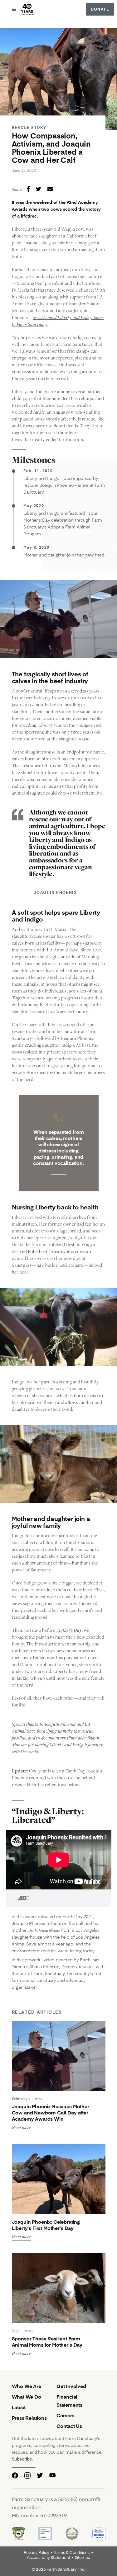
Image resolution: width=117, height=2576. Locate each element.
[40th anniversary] (27, 9)
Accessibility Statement (49, 2558)
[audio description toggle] (18, 1898)
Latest (19, 2407)
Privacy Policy (36, 2553)
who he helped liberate (44, 1930)
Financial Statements (69, 2401)
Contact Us (69, 2426)
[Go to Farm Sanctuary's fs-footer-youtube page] (52, 2475)
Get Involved (71, 2386)
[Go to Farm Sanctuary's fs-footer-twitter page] (40, 2475)
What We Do (27, 2397)
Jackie (39, 412)
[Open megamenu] (14, 9)
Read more (22, 2128)
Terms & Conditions (72, 2553)
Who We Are (27, 2386)
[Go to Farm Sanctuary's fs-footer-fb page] (15, 2475)
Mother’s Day (69, 1630)
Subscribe (22, 2459)
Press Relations (29, 2418)
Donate (100, 9)
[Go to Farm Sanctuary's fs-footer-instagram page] (27, 2475)
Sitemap (82, 2558)
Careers (66, 2415)
